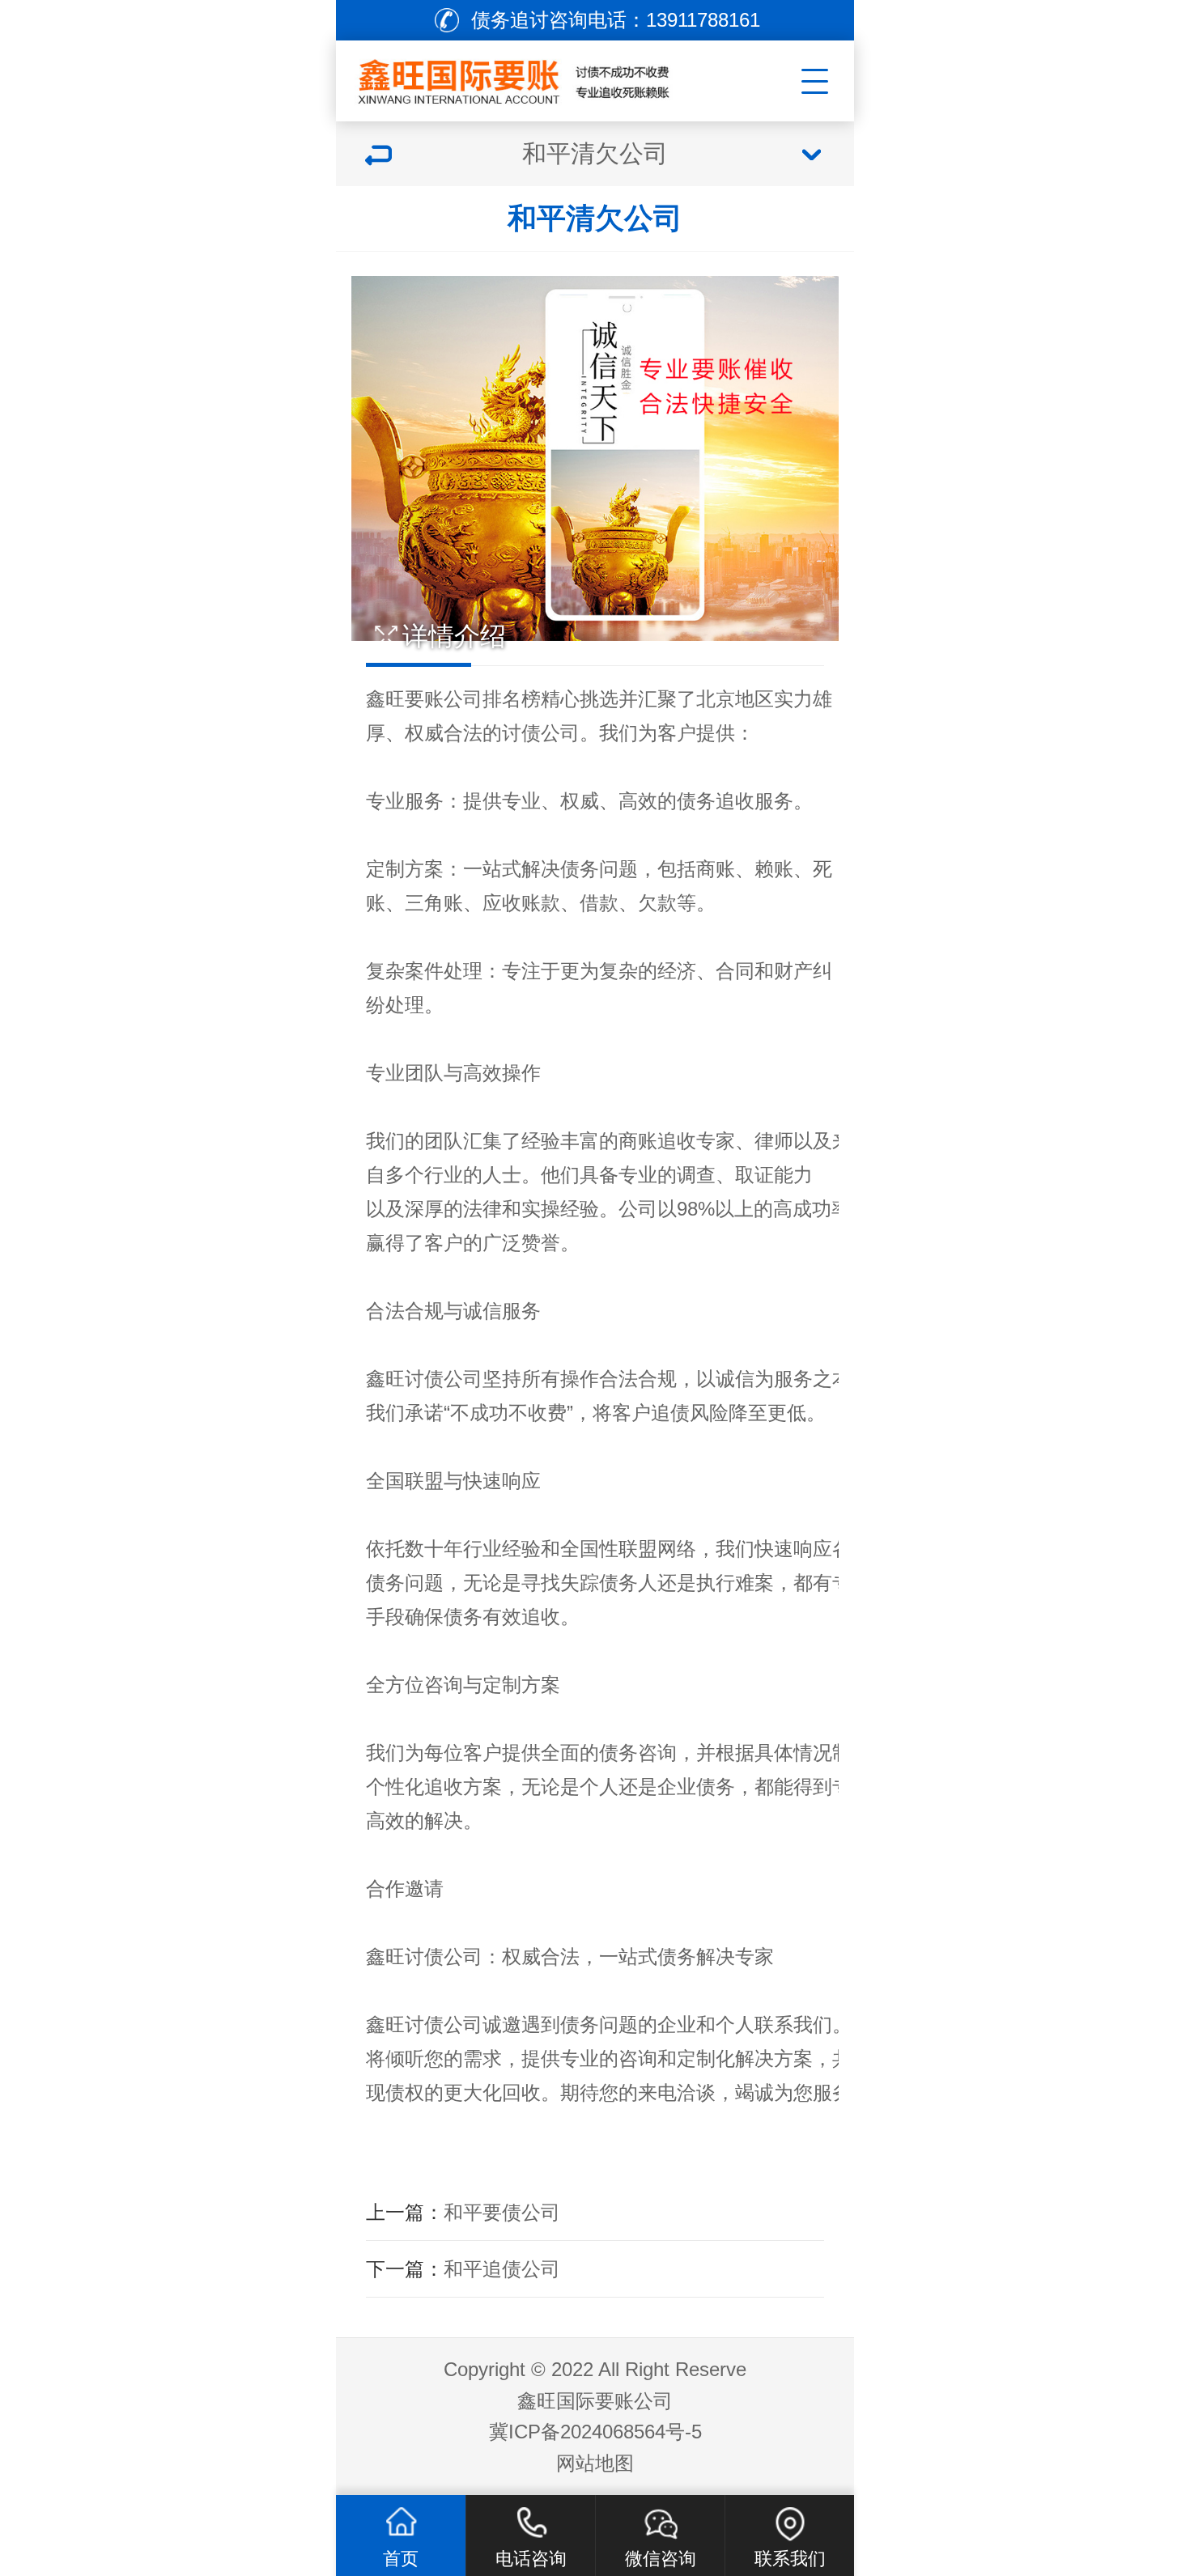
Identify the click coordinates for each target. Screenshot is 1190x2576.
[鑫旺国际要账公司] (535, 77)
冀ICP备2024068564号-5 (595, 2432)
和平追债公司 (502, 2269)
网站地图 (595, 2463)
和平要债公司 (502, 2212)
